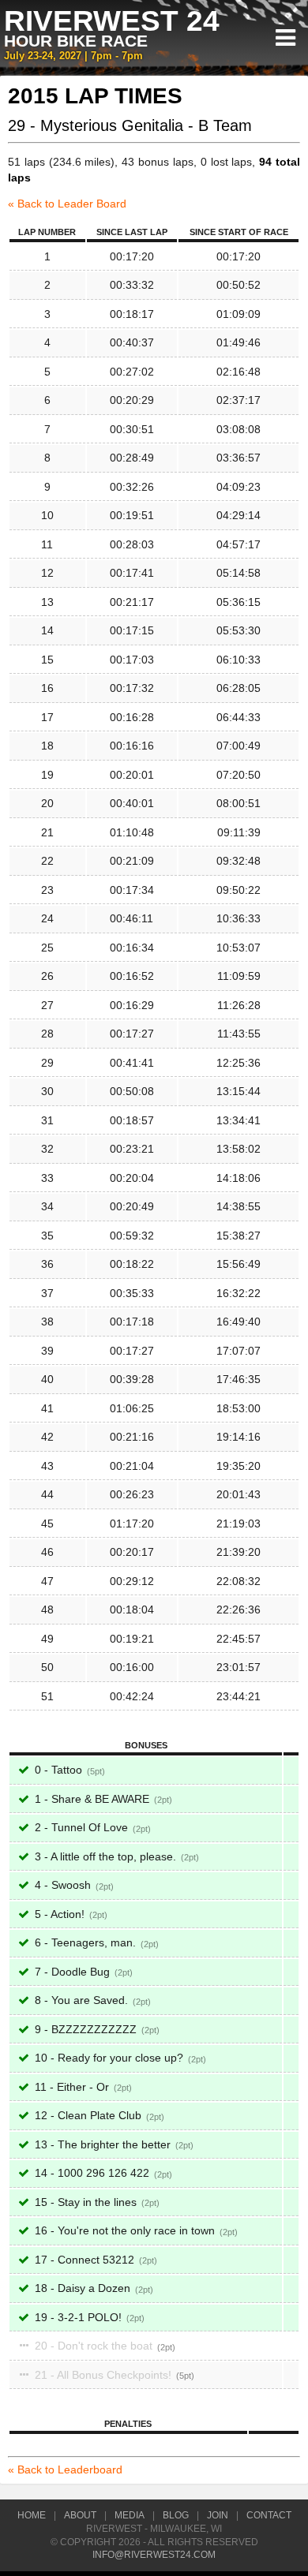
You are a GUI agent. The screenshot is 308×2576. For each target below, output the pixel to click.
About (80, 2515)
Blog (176, 2515)
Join (218, 2515)
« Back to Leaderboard (65, 2469)
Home (32, 2515)
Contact (269, 2515)
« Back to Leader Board (67, 204)
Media (130, 2515)
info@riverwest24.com (154, 2555)
